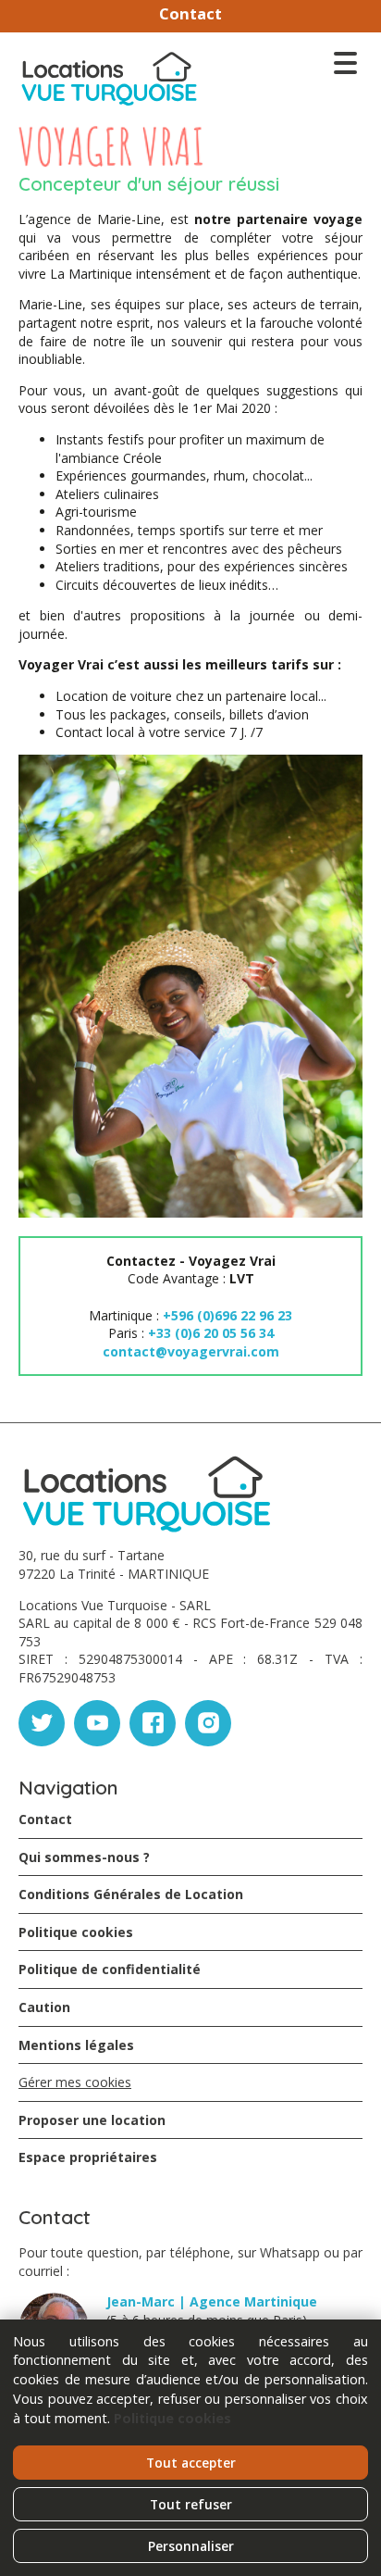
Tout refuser (191, 2504)
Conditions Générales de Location (131, 1894)
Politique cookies (76, 1932)
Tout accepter (191, 2463)
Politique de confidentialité (110, 1969)
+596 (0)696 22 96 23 (227, 1315)
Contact (190, 13)
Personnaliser (191, 2546)
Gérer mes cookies (75, 2082)
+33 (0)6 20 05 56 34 (211, 1333)
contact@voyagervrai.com (191, 1351)
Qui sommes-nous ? (84, 1857)
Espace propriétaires (88, 2157)
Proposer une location (92, 2120)
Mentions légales (76, 2045)
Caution (44, 2007)
